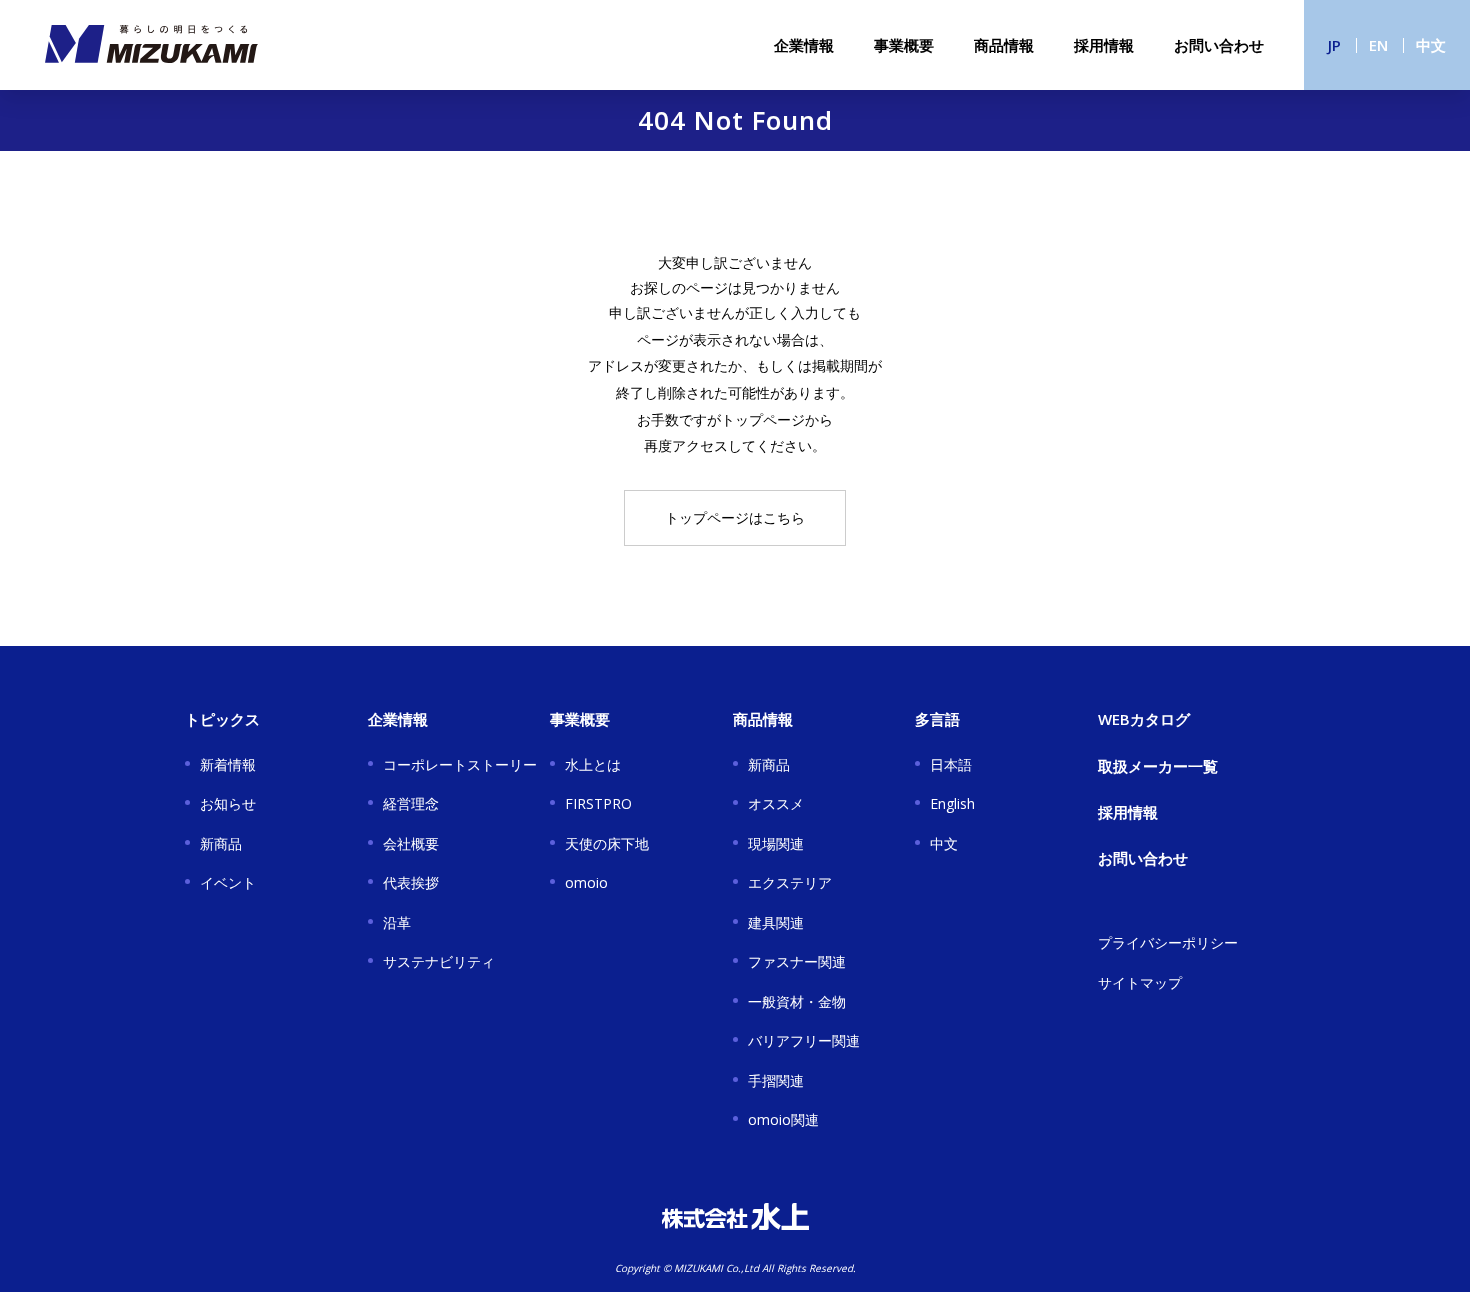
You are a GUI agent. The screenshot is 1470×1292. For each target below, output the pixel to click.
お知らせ (228, 803)
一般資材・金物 (797, 1001)
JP (1334, 45)
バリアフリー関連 (804, 1040)
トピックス (222, 719)
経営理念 (411, 803)
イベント (228, 882)
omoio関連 (783, 1119)
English (952, 803)
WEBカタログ (1144, 719)
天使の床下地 (607, 843)
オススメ (776, 803)
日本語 (951, 764)
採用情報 (1104, 45)
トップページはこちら (735, 517)
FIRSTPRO (598, 803)
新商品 (221, 843)
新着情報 (228, 764)
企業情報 (804, 45)
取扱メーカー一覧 (1158, 766)
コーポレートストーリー (460, 764)
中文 (1431, 45)
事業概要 (904, 45)
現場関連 (776, 843)
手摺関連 (776, 1080)
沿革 (397, 922)
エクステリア (790, 882)
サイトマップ (1140, 982)
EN (1378, 45)
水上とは (593, 764)
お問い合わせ (1219, 45)
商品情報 (1004, 45)
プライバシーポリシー (1168, 942)
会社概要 (411, 843)
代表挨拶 (411, 882)
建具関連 (776, 922)
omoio (586, 882)
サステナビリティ (439, 961)
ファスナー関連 (797, 961)
